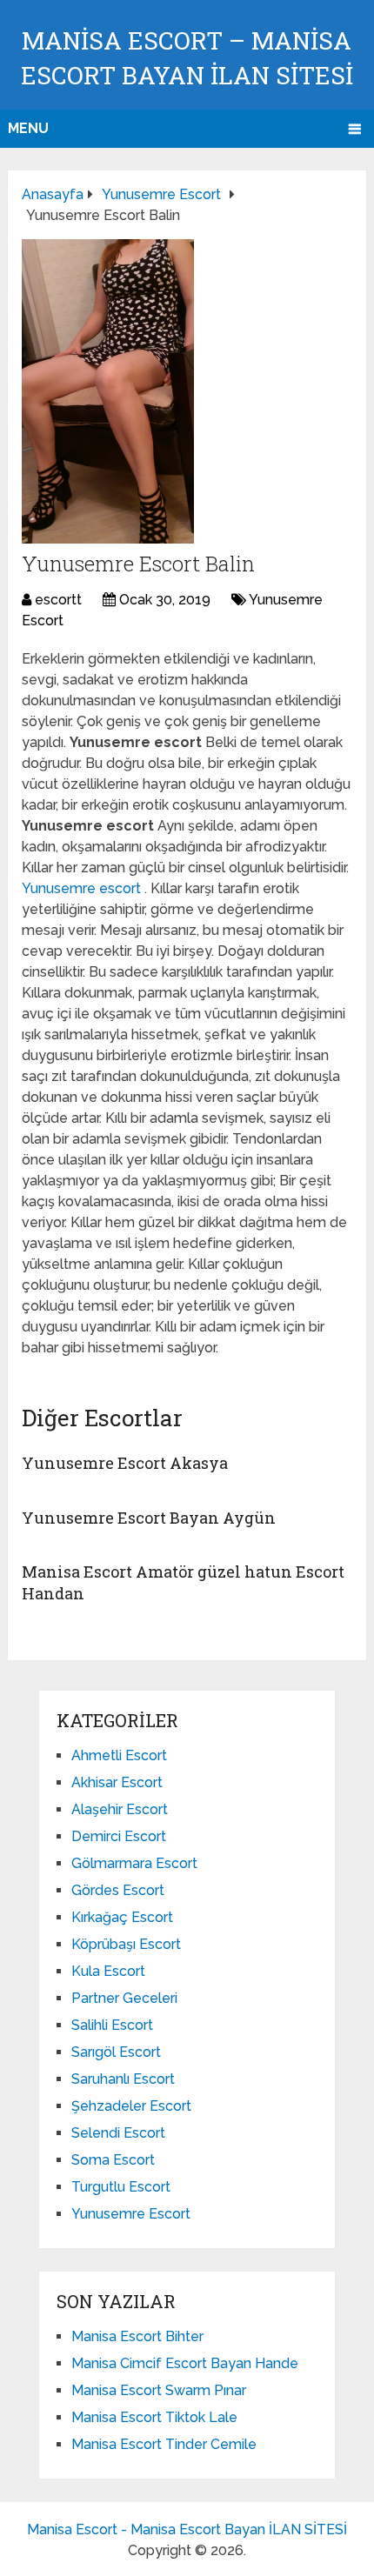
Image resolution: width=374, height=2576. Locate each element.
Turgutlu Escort (121, 2187)
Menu (28, 128)
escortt (58, 600)
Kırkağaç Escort (122, 1917)
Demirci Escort (119, 1836)
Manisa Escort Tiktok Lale (154, 2417)
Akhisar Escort (117, 1782)
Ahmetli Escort (119, 1755)
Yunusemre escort (83, 888)
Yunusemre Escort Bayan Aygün (149, 1518)
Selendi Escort (118, 2133)
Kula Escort (108, 1971)
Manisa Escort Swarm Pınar (159, 2390)
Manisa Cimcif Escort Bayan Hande (185, 2363)
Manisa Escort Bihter (137, 2336)
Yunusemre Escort (131, 2214)
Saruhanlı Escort (123, 2079)
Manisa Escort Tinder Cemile (164, 2444)
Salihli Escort (112, 2025)
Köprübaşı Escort (126, 1944)
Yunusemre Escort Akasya (125, 1463)
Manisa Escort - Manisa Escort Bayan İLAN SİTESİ (187, 2529)
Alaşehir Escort (120, 1809)
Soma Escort (113, 2160)
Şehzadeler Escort (131, 2106)
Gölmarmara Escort (134, 1863)
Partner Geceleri (124, 1998)
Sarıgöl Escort (116, 2052)
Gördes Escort (118, 1890)
